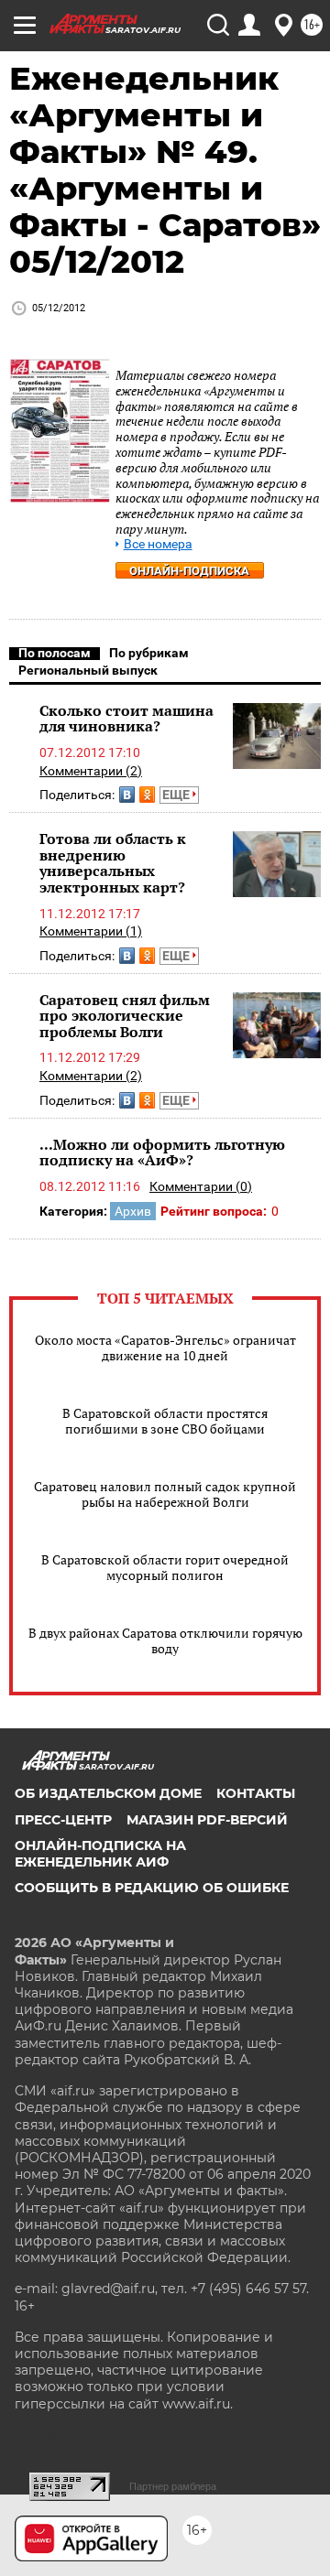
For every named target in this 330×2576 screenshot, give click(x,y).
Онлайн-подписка (189, 571)
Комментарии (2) (91, 771)
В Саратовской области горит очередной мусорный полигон (165, 1567)
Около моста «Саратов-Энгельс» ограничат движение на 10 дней (165, 1348)
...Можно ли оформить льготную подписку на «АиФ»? (162, 1153)
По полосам (55, 653)
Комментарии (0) (201, 1186)
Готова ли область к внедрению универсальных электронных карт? (113, 863)
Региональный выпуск (88, 670)
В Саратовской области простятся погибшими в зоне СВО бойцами (165, 1421)
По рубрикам (149, 653)
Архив (133, 1211)
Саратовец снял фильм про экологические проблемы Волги (125, 1016)
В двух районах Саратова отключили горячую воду (165, 1640)
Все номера (158, 544)
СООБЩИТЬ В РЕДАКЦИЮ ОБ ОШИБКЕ (152, 1888)
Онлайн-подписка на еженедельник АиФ (100, 1854)
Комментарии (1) (91, 931)
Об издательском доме (108, 1793)
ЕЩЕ (177, 795)
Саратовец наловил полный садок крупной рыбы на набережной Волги (165, 1494)
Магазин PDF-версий (207, 1820)
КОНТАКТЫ (256, 1793)
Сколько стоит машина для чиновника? (126, 719)
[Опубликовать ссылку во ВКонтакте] (127, 795)
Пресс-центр (63, 1820)
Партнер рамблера (173, 2486)
